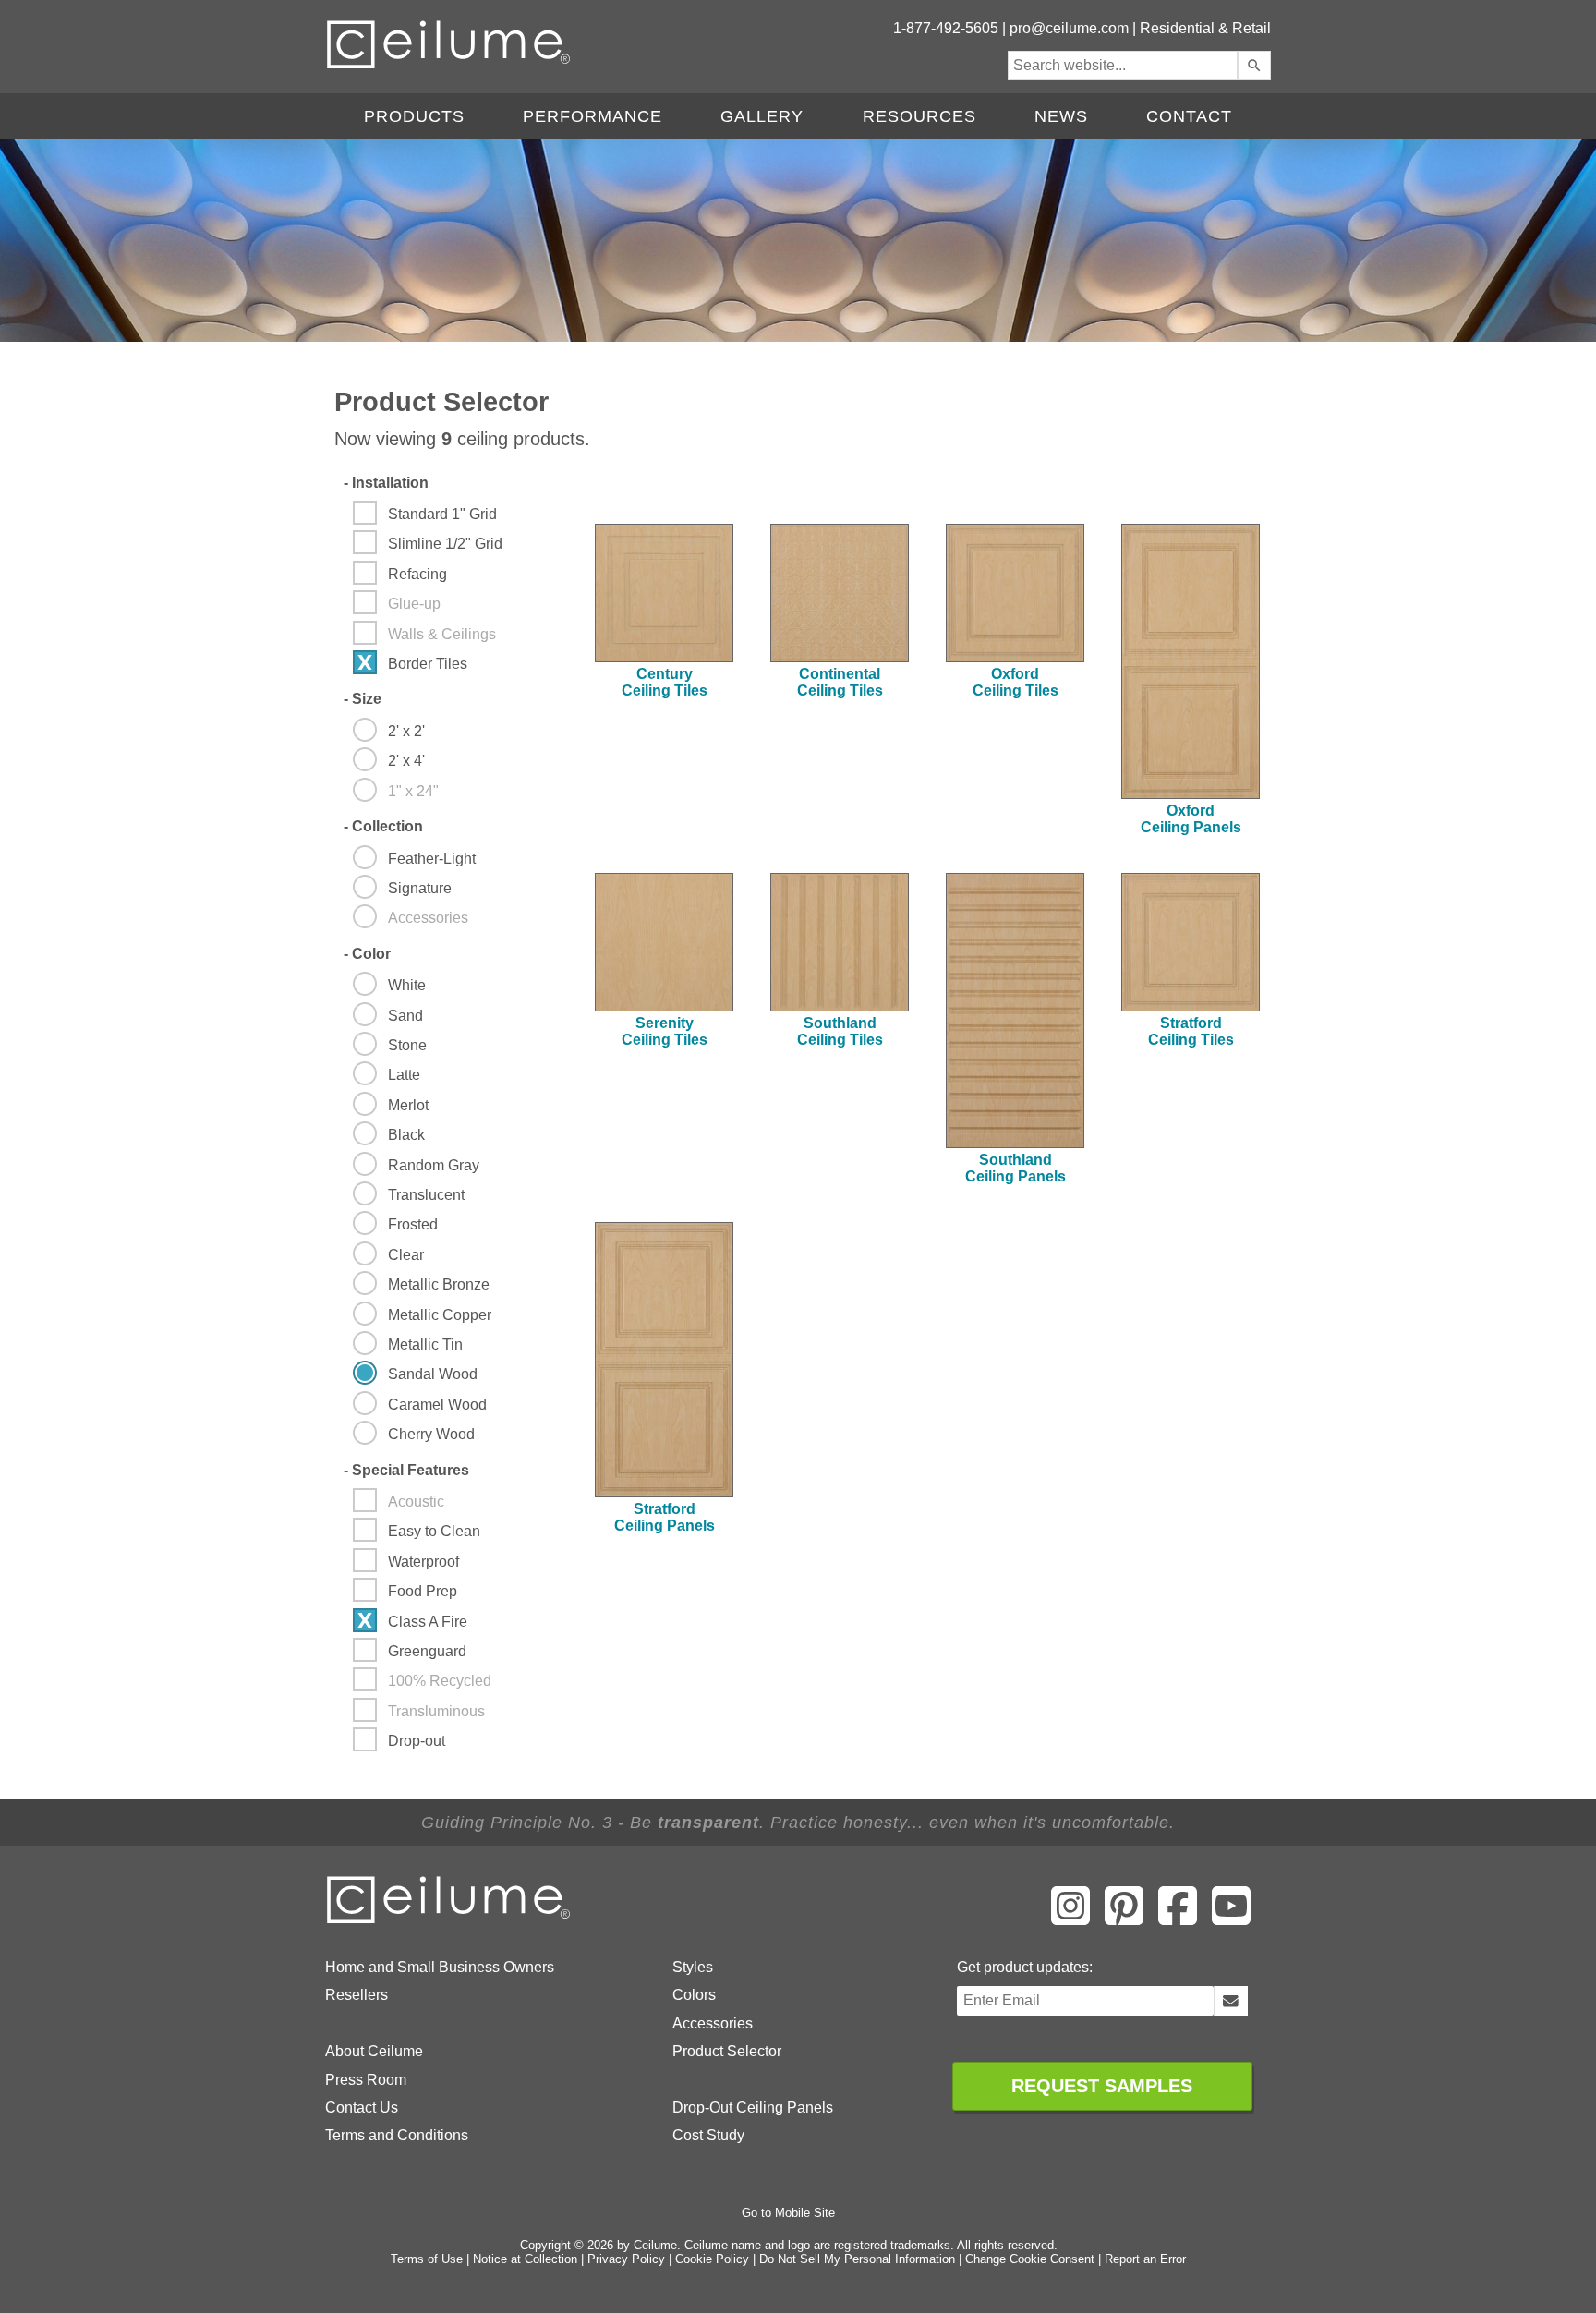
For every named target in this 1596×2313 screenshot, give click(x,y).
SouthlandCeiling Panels (1016, 1168)
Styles (693, 1967)
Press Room (366, 2080)
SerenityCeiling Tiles (665, 1031)
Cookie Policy (712, 2259)
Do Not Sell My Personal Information (857, 2259)
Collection (383, 826)
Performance (592, 116)
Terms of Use (427, 2259)
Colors (694, 1995)
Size (363, 699)
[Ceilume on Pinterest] (1124, 1919)
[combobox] (1123, 66)
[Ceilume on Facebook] (1178, 1919)
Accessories (713, 2023)
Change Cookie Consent (1030, 2259)
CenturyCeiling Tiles (665, 682)
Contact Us (362, 2107)
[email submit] (1231, 2001)
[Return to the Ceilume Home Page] (450, 1920)
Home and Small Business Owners (440, 1967)
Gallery (762, 116)
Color (367, 954)
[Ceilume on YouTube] (1231, 1919)
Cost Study (708, 2135)
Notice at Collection (525, 2259)
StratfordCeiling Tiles (1191, 1031)
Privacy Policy (626, 2259)
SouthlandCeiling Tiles (840, 1031)
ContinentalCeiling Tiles (840, 682)
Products (414, 116)
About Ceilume (374, 2051)
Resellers (357, 1995)
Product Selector (727, 2051)
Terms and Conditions (397, 2135)
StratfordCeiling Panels (665, 1517)
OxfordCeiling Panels (1191, 819)
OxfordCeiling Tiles (1016, 682)
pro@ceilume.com (1069, 28)
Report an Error (1145, 2259)
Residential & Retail (1205, 28)
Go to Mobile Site (788, 2213)
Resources (919, 116)
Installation (386, 483)
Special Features (406, 1470)
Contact (1189, 116)
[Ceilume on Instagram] (1070, 1919)
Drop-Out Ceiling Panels (753, 2107)
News (1061, 116)
